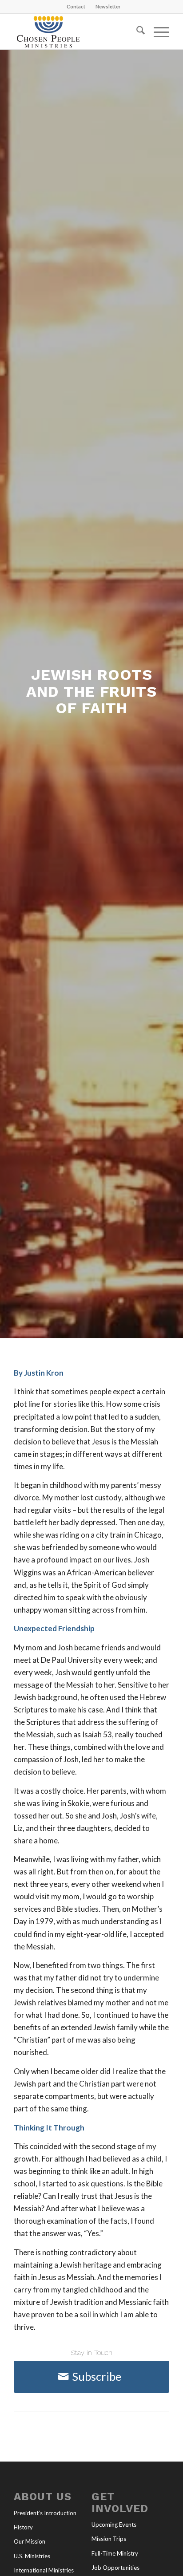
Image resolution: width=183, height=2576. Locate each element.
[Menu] (157, 32)
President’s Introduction (45, 2513)
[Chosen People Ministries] (76, 32)
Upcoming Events (114, 2525)
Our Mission (30, 2541)
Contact (76, 6)
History (23, 2527)
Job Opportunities (115, 2568)
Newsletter (108, 6)
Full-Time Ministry (115, 2553)
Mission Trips (109, 2539)
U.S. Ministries (32, 2556)
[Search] (136, 32)
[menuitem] (76, 7)
